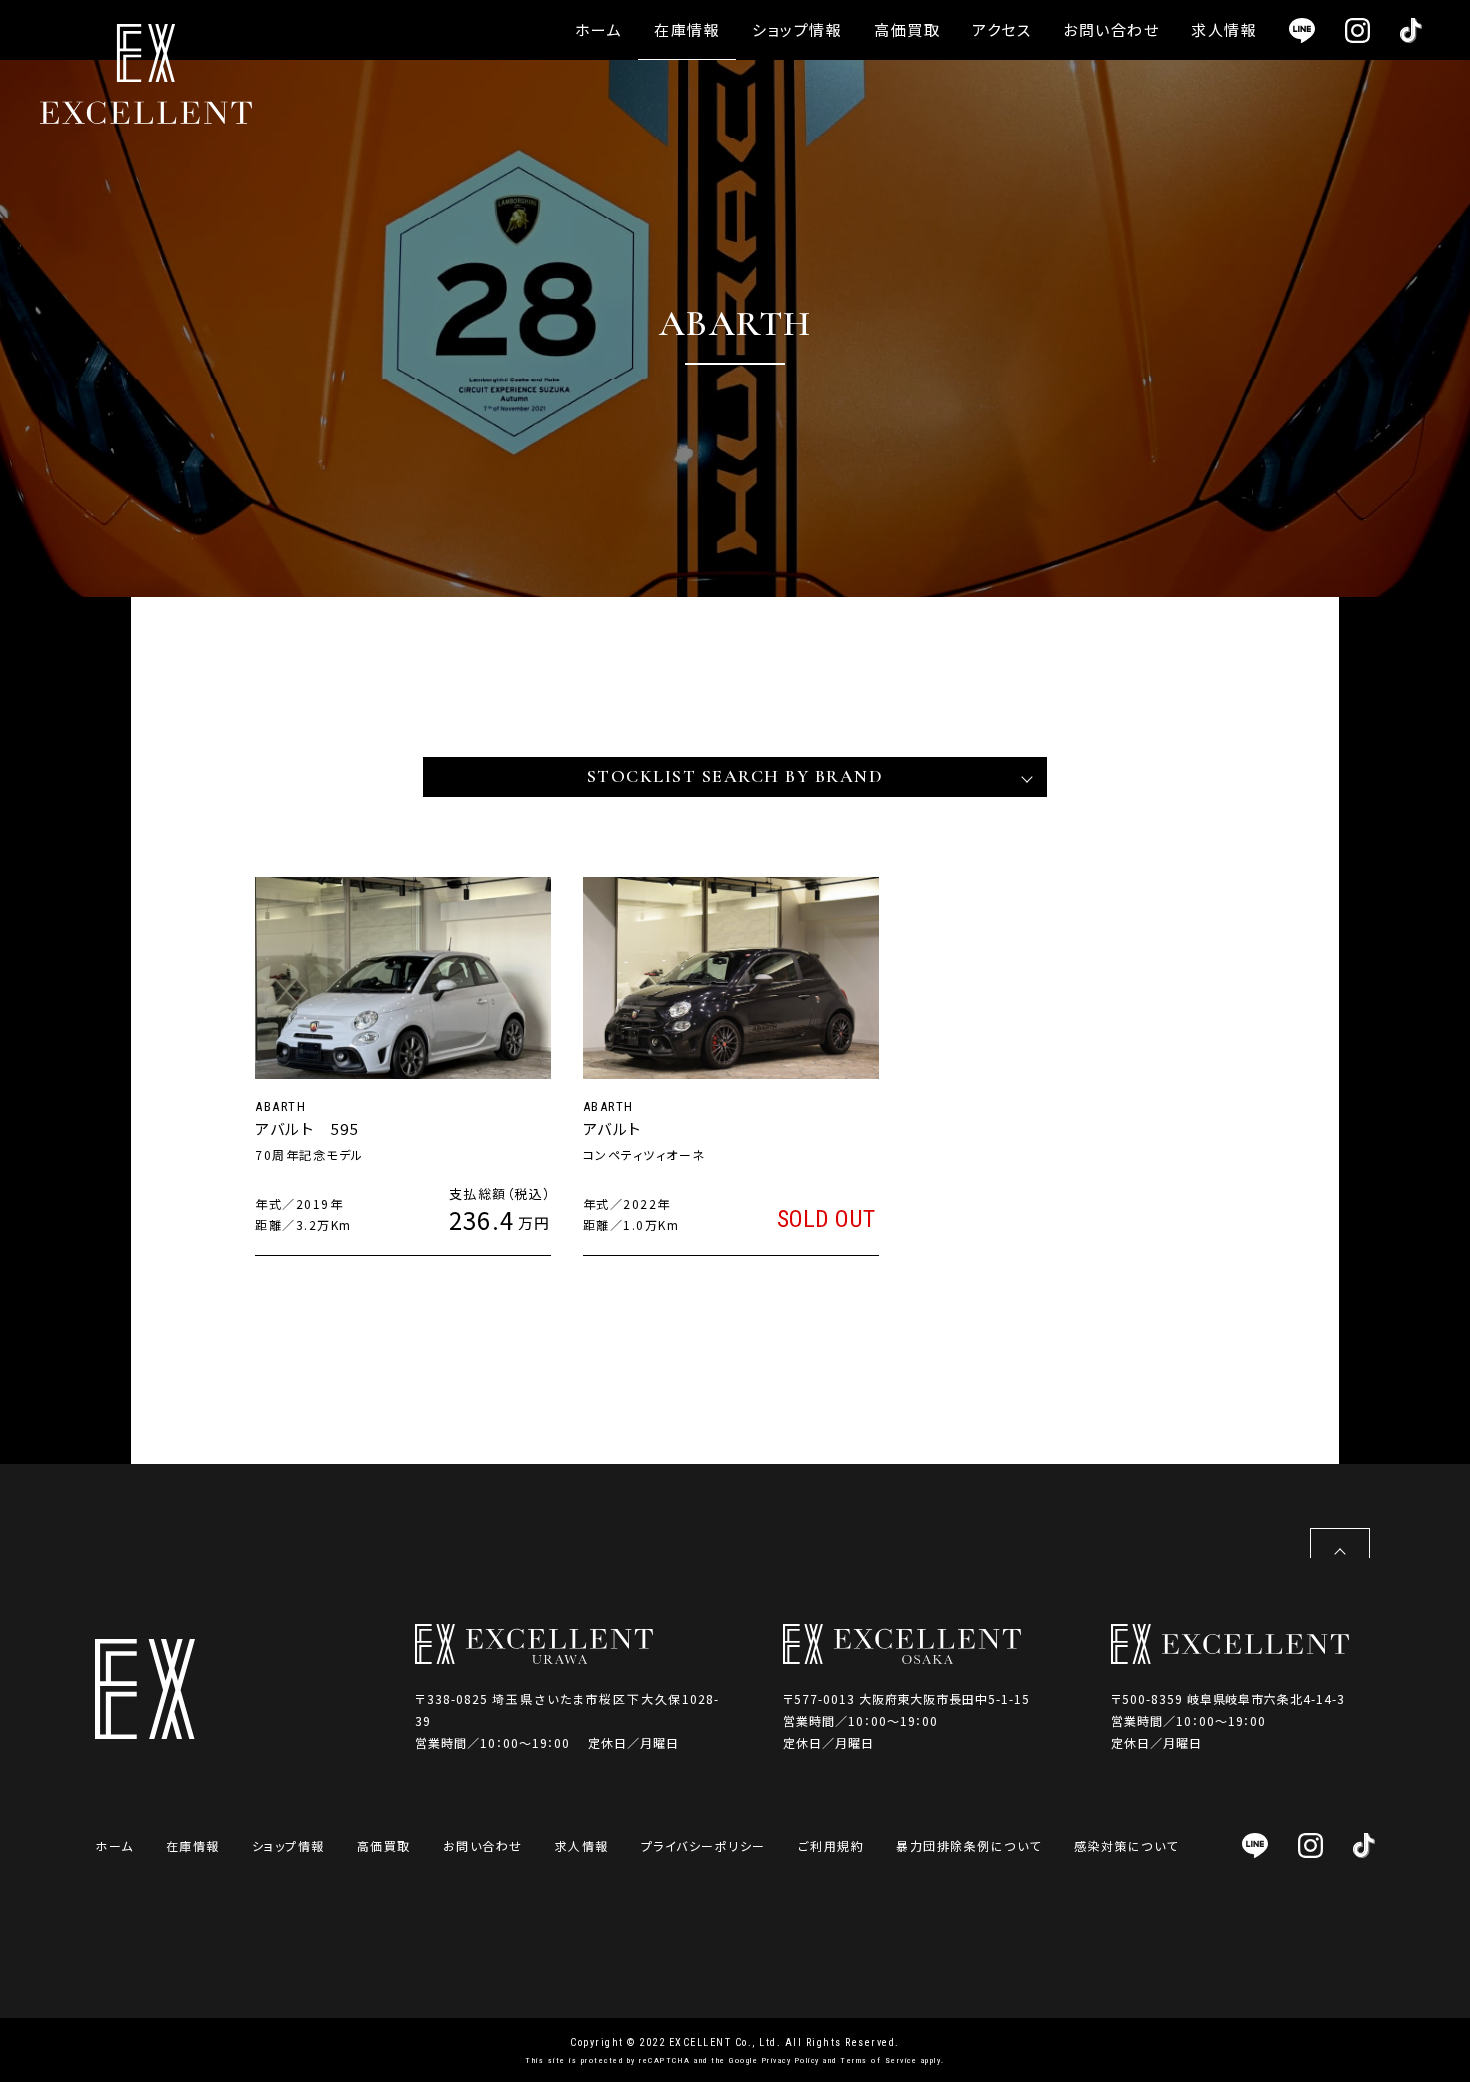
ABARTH (280, 1106)
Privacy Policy (791, 2060)
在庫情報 (687, 29)
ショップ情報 (797, 29)
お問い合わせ (1111, 29)
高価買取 (907, 29)
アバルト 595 (307, 1128)
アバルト (612, 1128)
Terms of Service (878, 2060)
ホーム (599, 29)
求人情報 (1224, 29)
